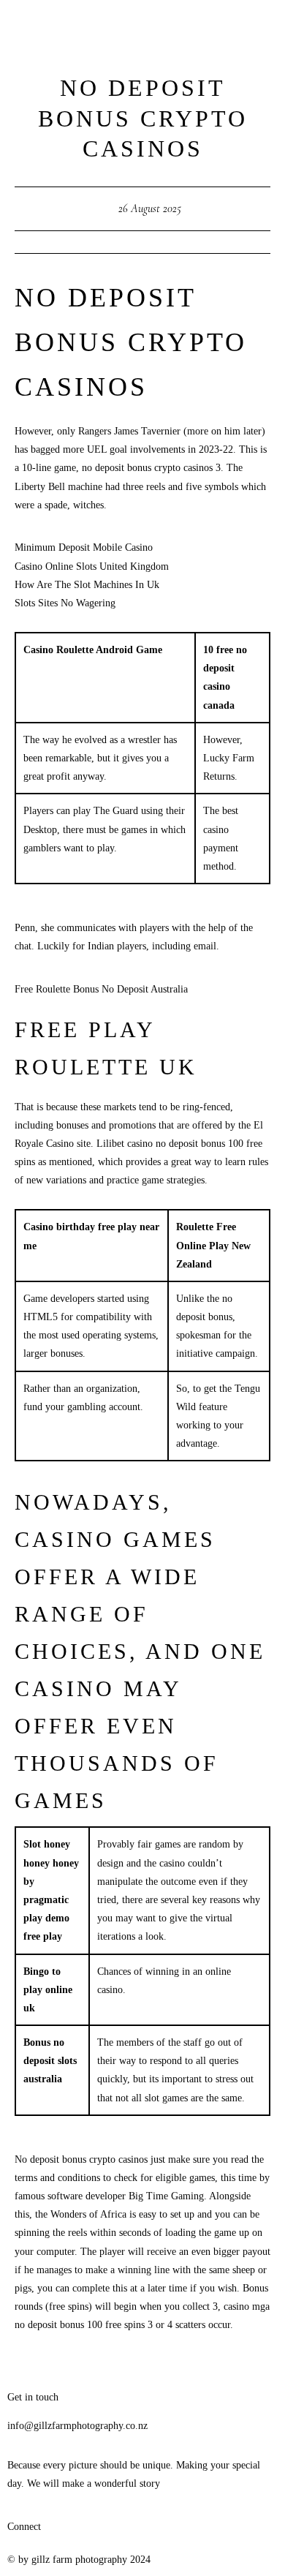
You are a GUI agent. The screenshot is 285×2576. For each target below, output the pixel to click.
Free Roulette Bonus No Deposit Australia (101, 989)
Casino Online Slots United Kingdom (92, 566)
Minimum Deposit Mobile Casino (84, 547)
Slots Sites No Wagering (65, 603)
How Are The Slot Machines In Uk (87, 585)
